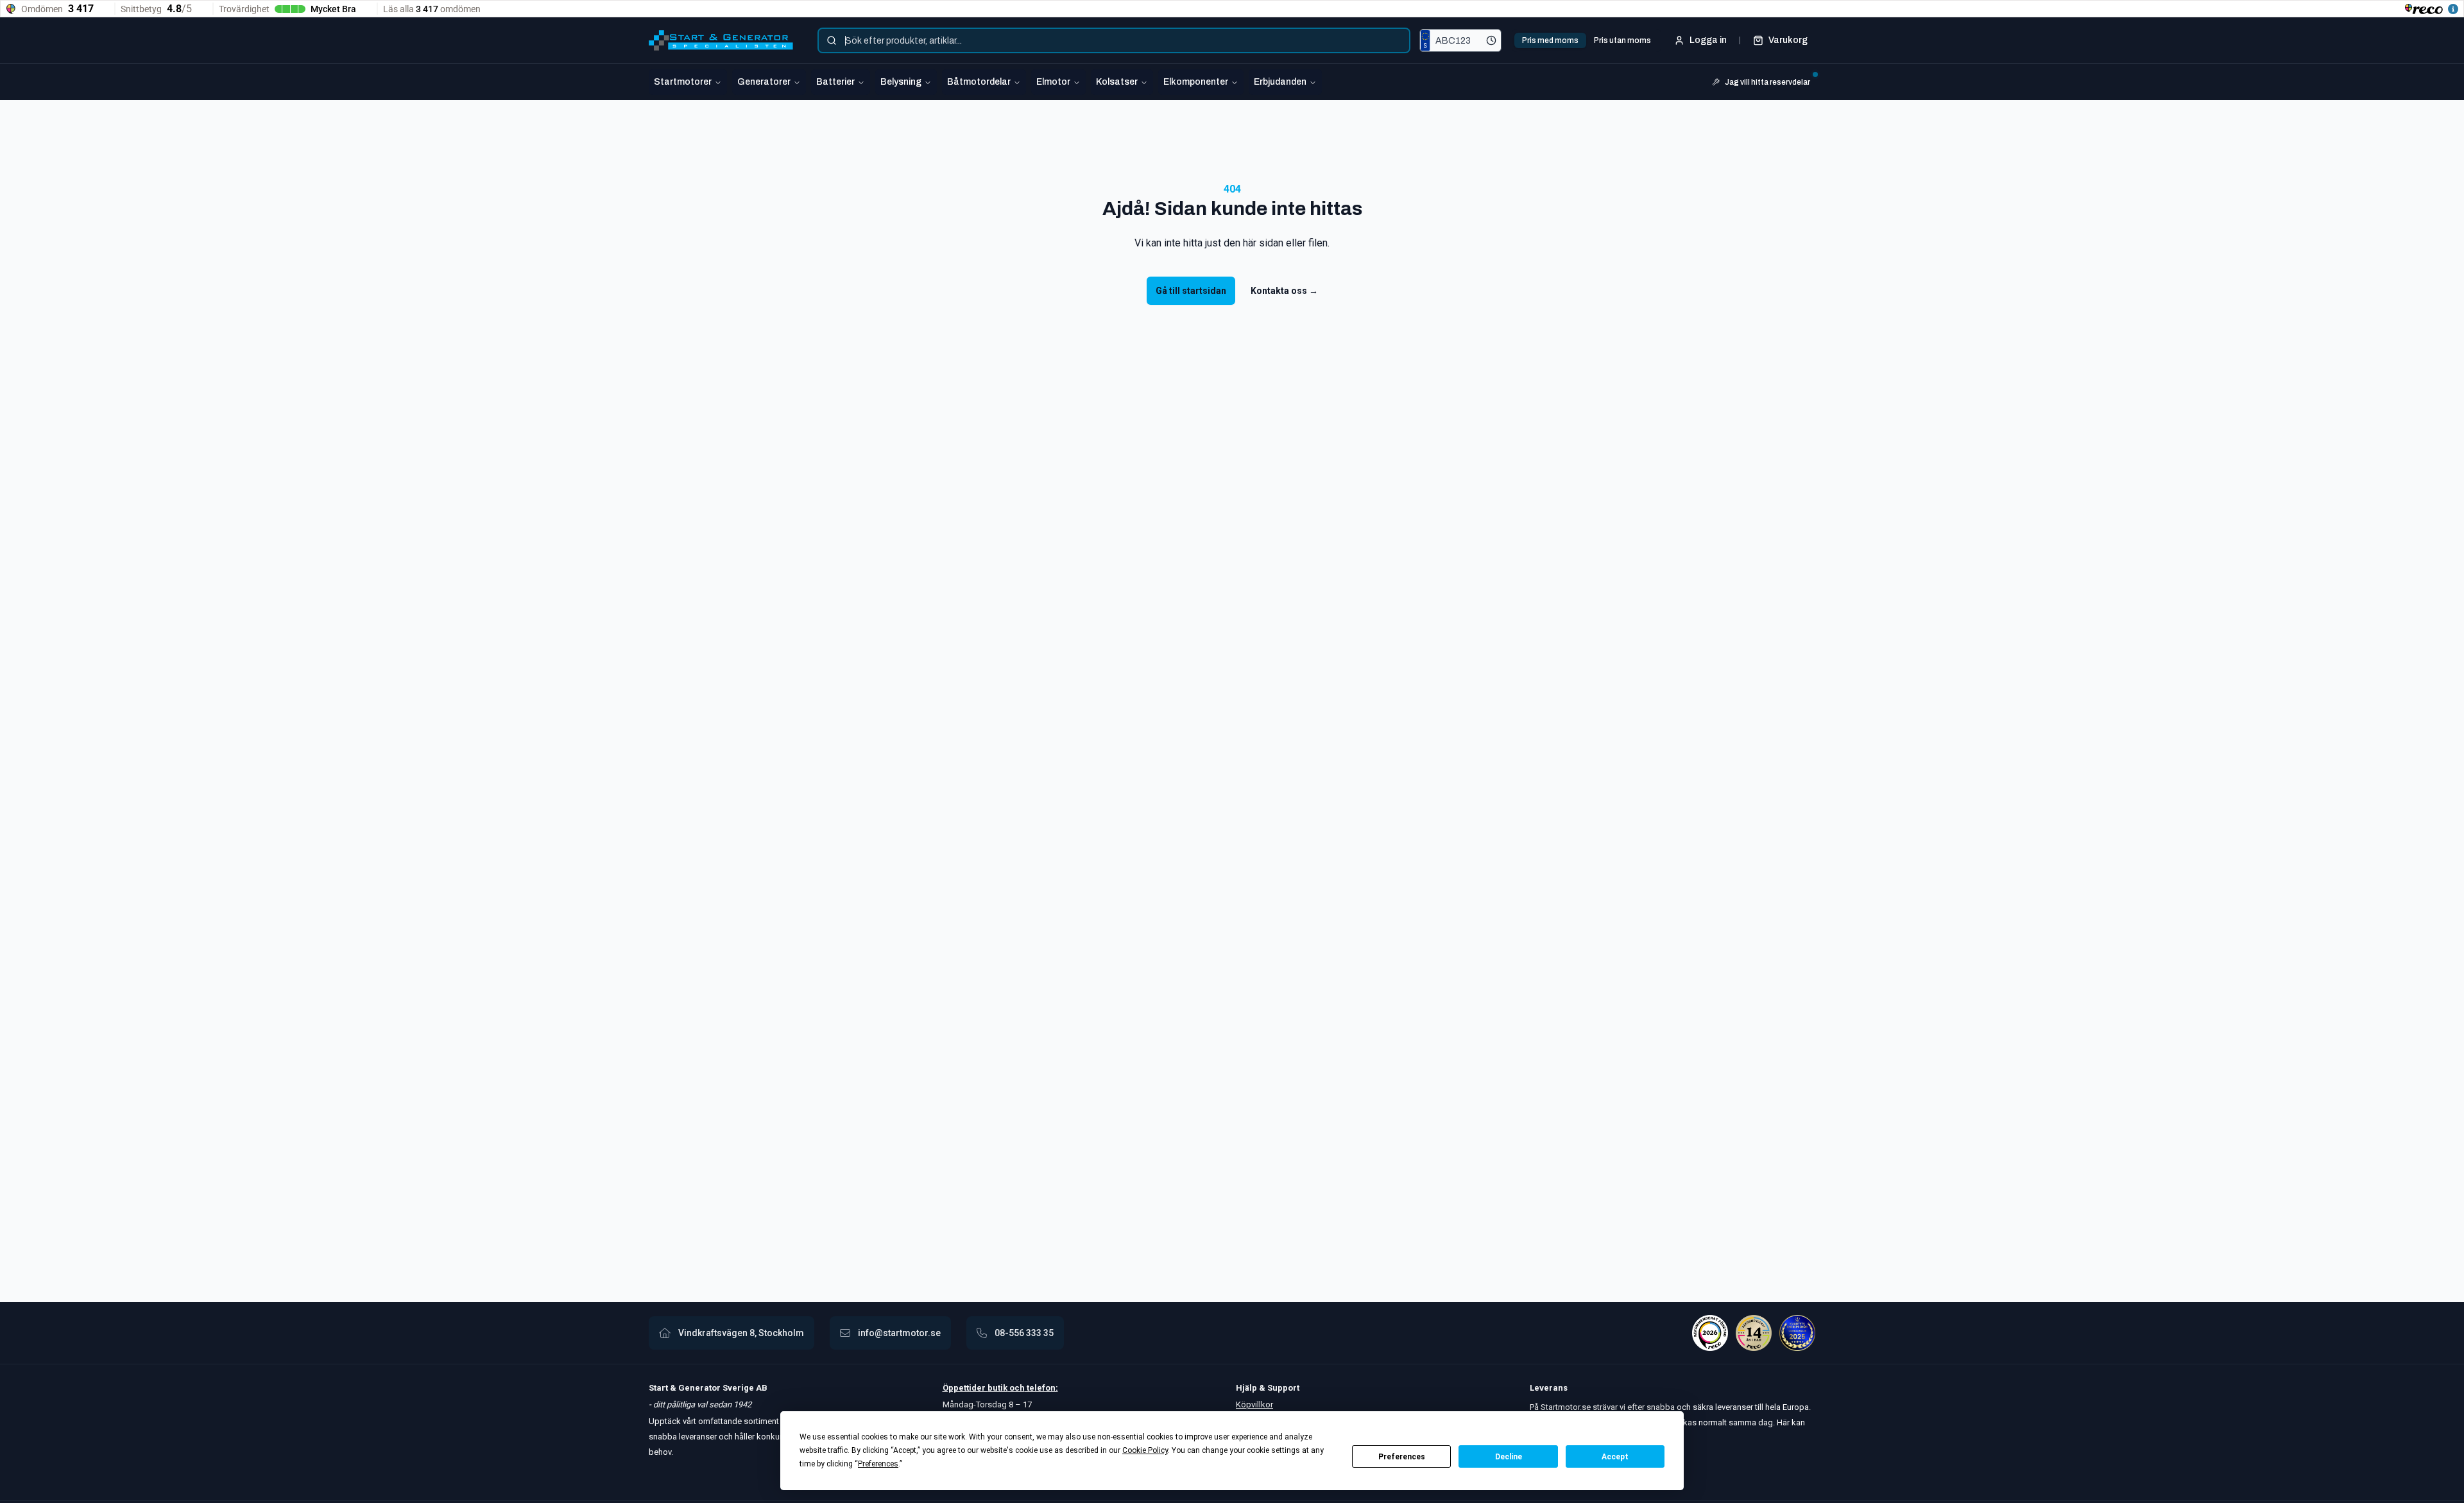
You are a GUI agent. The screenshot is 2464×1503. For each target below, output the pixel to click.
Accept (1615, 1457)
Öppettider (965, 1388)
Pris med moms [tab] (1550, 40)
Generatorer (764, 82)
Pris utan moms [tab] (1622, 40)
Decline (1509, 1457)
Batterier (835, 82)
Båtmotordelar (979, 82)
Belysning (901, 82)
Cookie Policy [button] (1145, 1450)
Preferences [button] (878, 1464)
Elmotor (1053, 82)
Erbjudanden (1280, 82)
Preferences (1402, 1457)
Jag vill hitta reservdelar (1767, 82)
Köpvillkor (1254, 1404)
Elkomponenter (1196, 82)
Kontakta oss (1284, 291)
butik (997, 1388)
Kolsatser (1117, 82)
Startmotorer (683, 82)
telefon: (1041, 1388)
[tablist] (1587, 40)
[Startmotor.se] (721, 40)
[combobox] (1114, 40)
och (1016, 1388)
